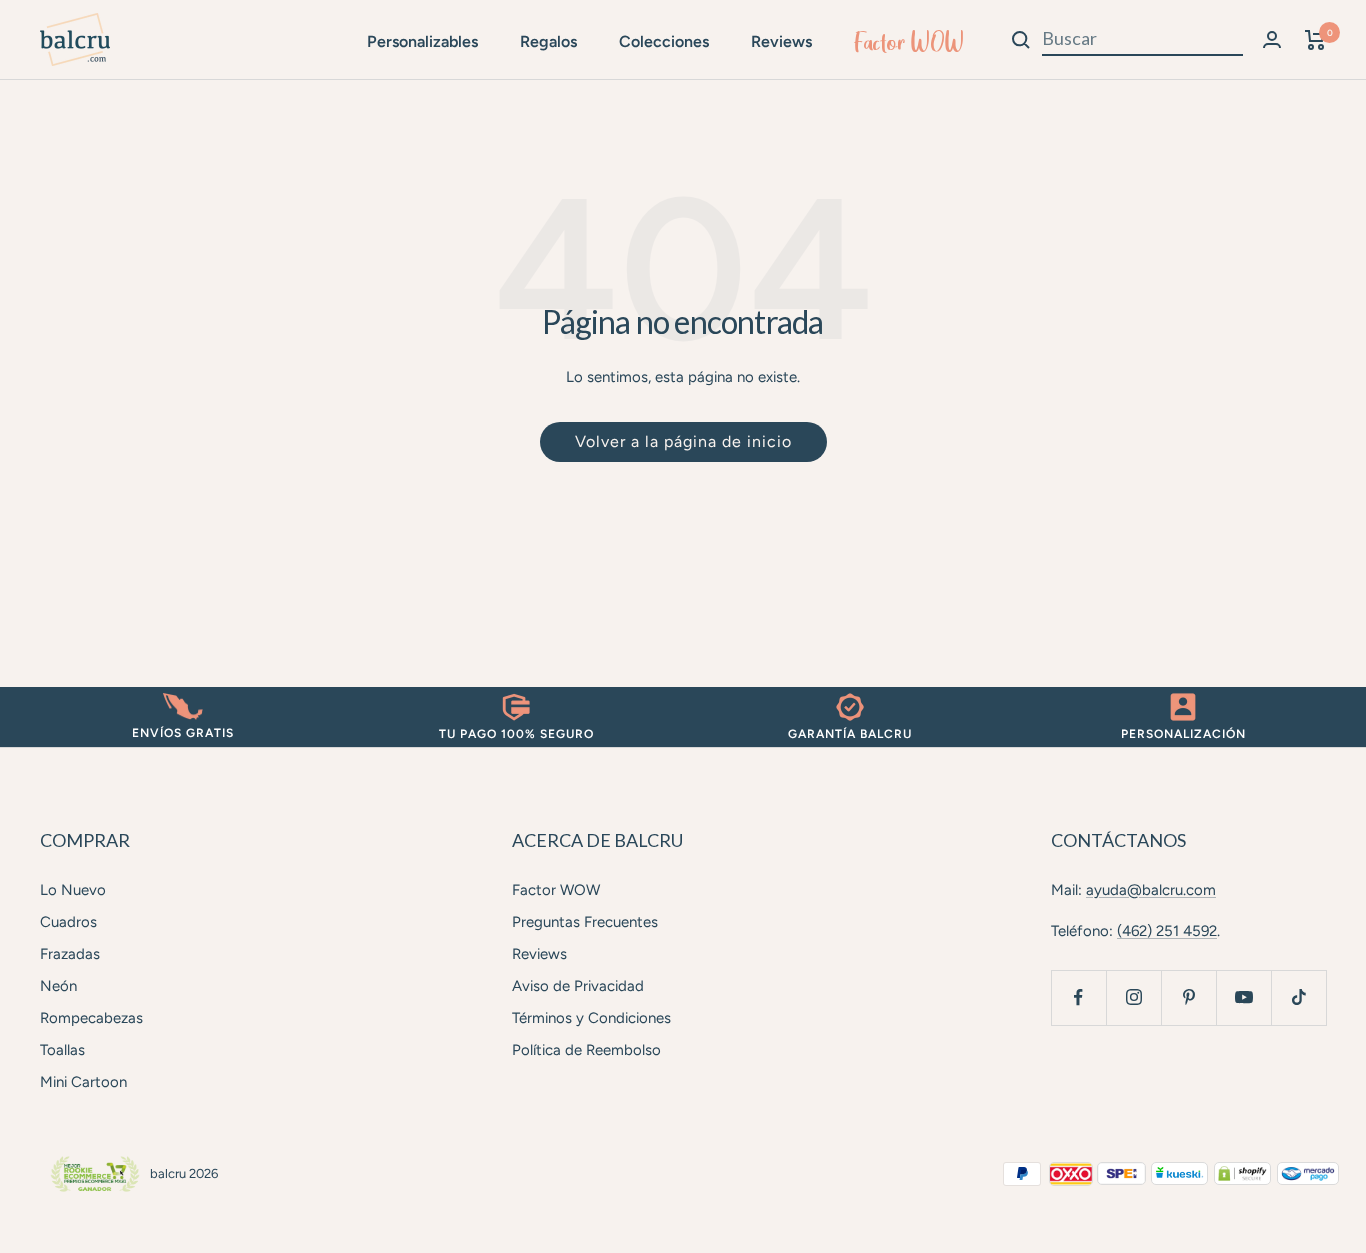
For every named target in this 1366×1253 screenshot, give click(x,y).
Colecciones (664, 41)
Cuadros (68, 922)
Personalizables (422, 41)
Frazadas (70, 954)
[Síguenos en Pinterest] (1188, 997)
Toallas (62, 1050)
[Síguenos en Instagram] (1133, 997)
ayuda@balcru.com (1151, 890)
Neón (58, 986)
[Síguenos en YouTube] (1243, 997)
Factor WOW (909, 42)
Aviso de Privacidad (578, 986)
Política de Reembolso (586, 1050)
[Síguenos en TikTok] (1298, 997)
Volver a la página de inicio (683, 441)
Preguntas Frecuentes (585, 922)
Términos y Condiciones (591, 1018)
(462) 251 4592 (1167, 931)
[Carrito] (1315, 40)
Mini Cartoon (83, 1082)
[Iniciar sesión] (1272, 39)
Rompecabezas (91, 1018)
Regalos (548, 41)
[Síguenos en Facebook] (1078, 997)
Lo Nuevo (73, 890)
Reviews (781, 41)
